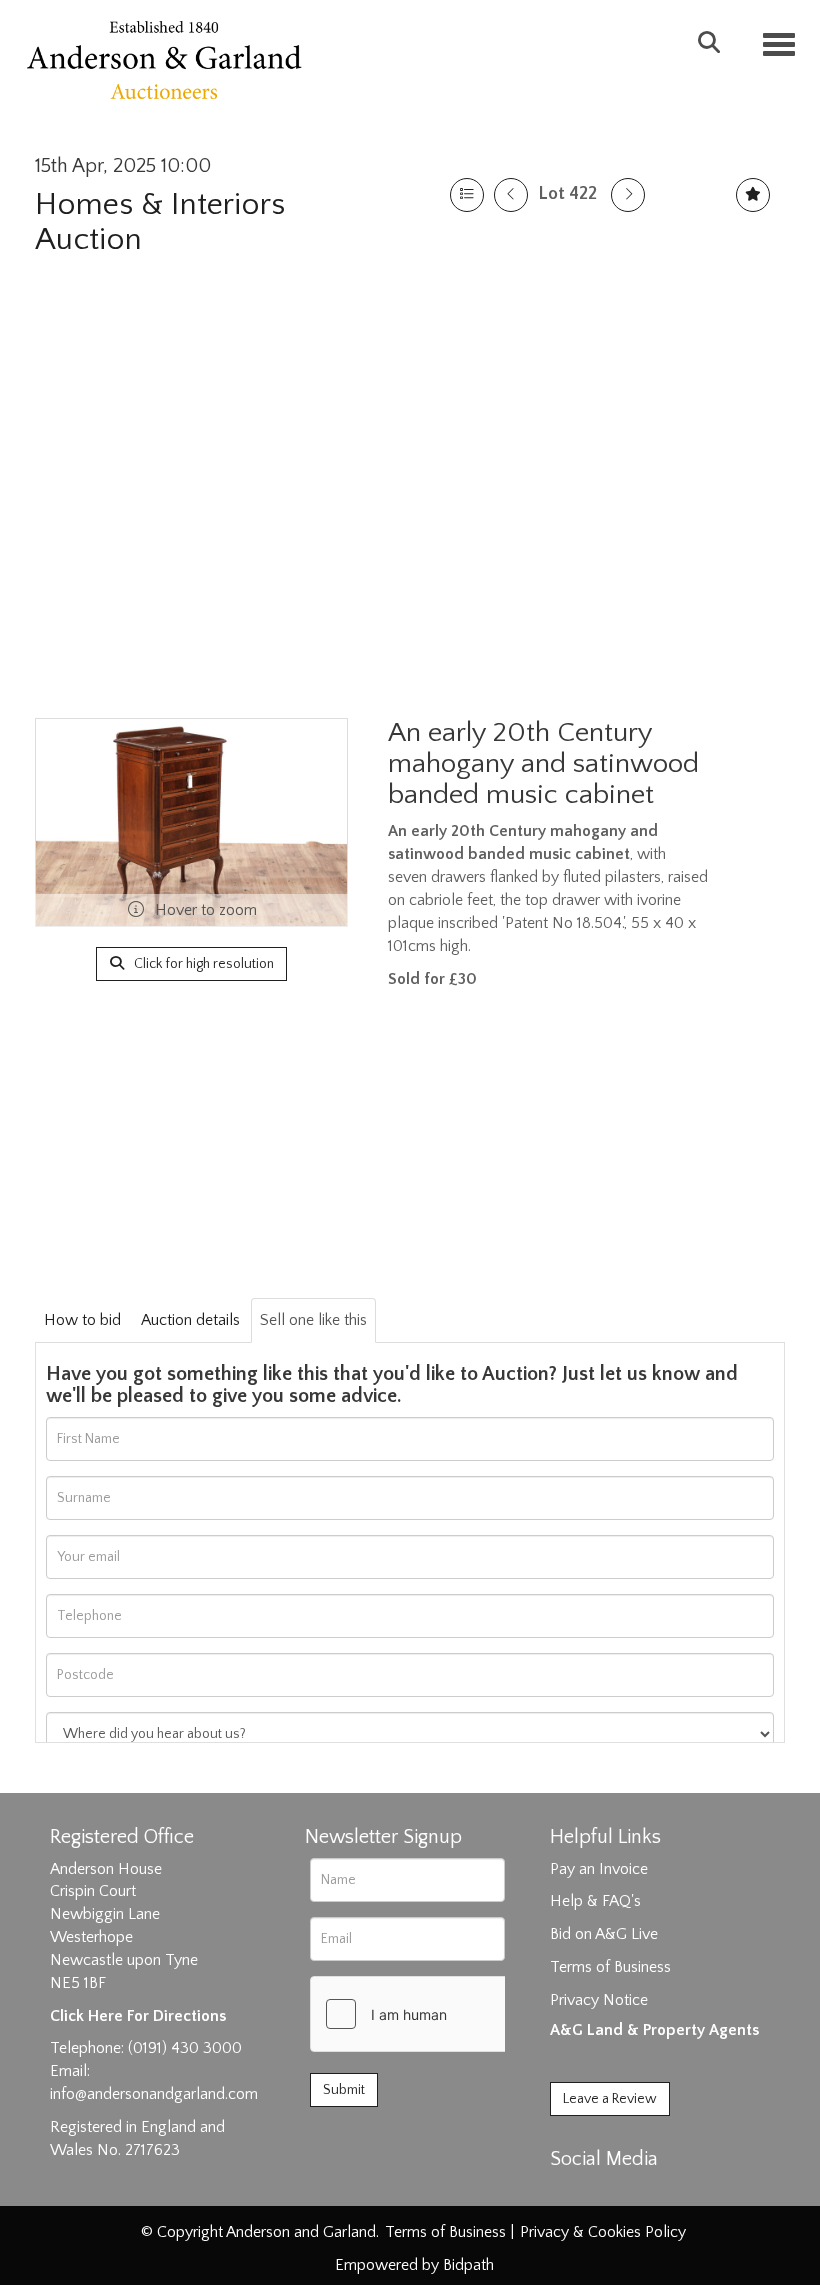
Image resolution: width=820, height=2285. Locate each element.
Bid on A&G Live (604, 1934)
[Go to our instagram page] (652, 2194)
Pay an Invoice (599, 1869)
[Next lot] (628, 195)
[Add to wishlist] (753, 195)
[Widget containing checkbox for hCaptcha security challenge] (461, 2014)
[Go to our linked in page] (611, 2194)
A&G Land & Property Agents (654, 2030)
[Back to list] (467, 195)
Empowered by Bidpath (414, 2265)
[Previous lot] (511, 195)
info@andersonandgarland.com (154, 2094)
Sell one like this (313, 1320)
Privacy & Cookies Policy (603, 2232)
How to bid (82, 1320)
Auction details (190, 1320)
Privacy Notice (599, 2000)
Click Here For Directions (138, 2016)
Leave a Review (610, 2099)
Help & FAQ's (595, 1901)
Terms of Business (610, 1967)
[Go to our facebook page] (569, 2194)
